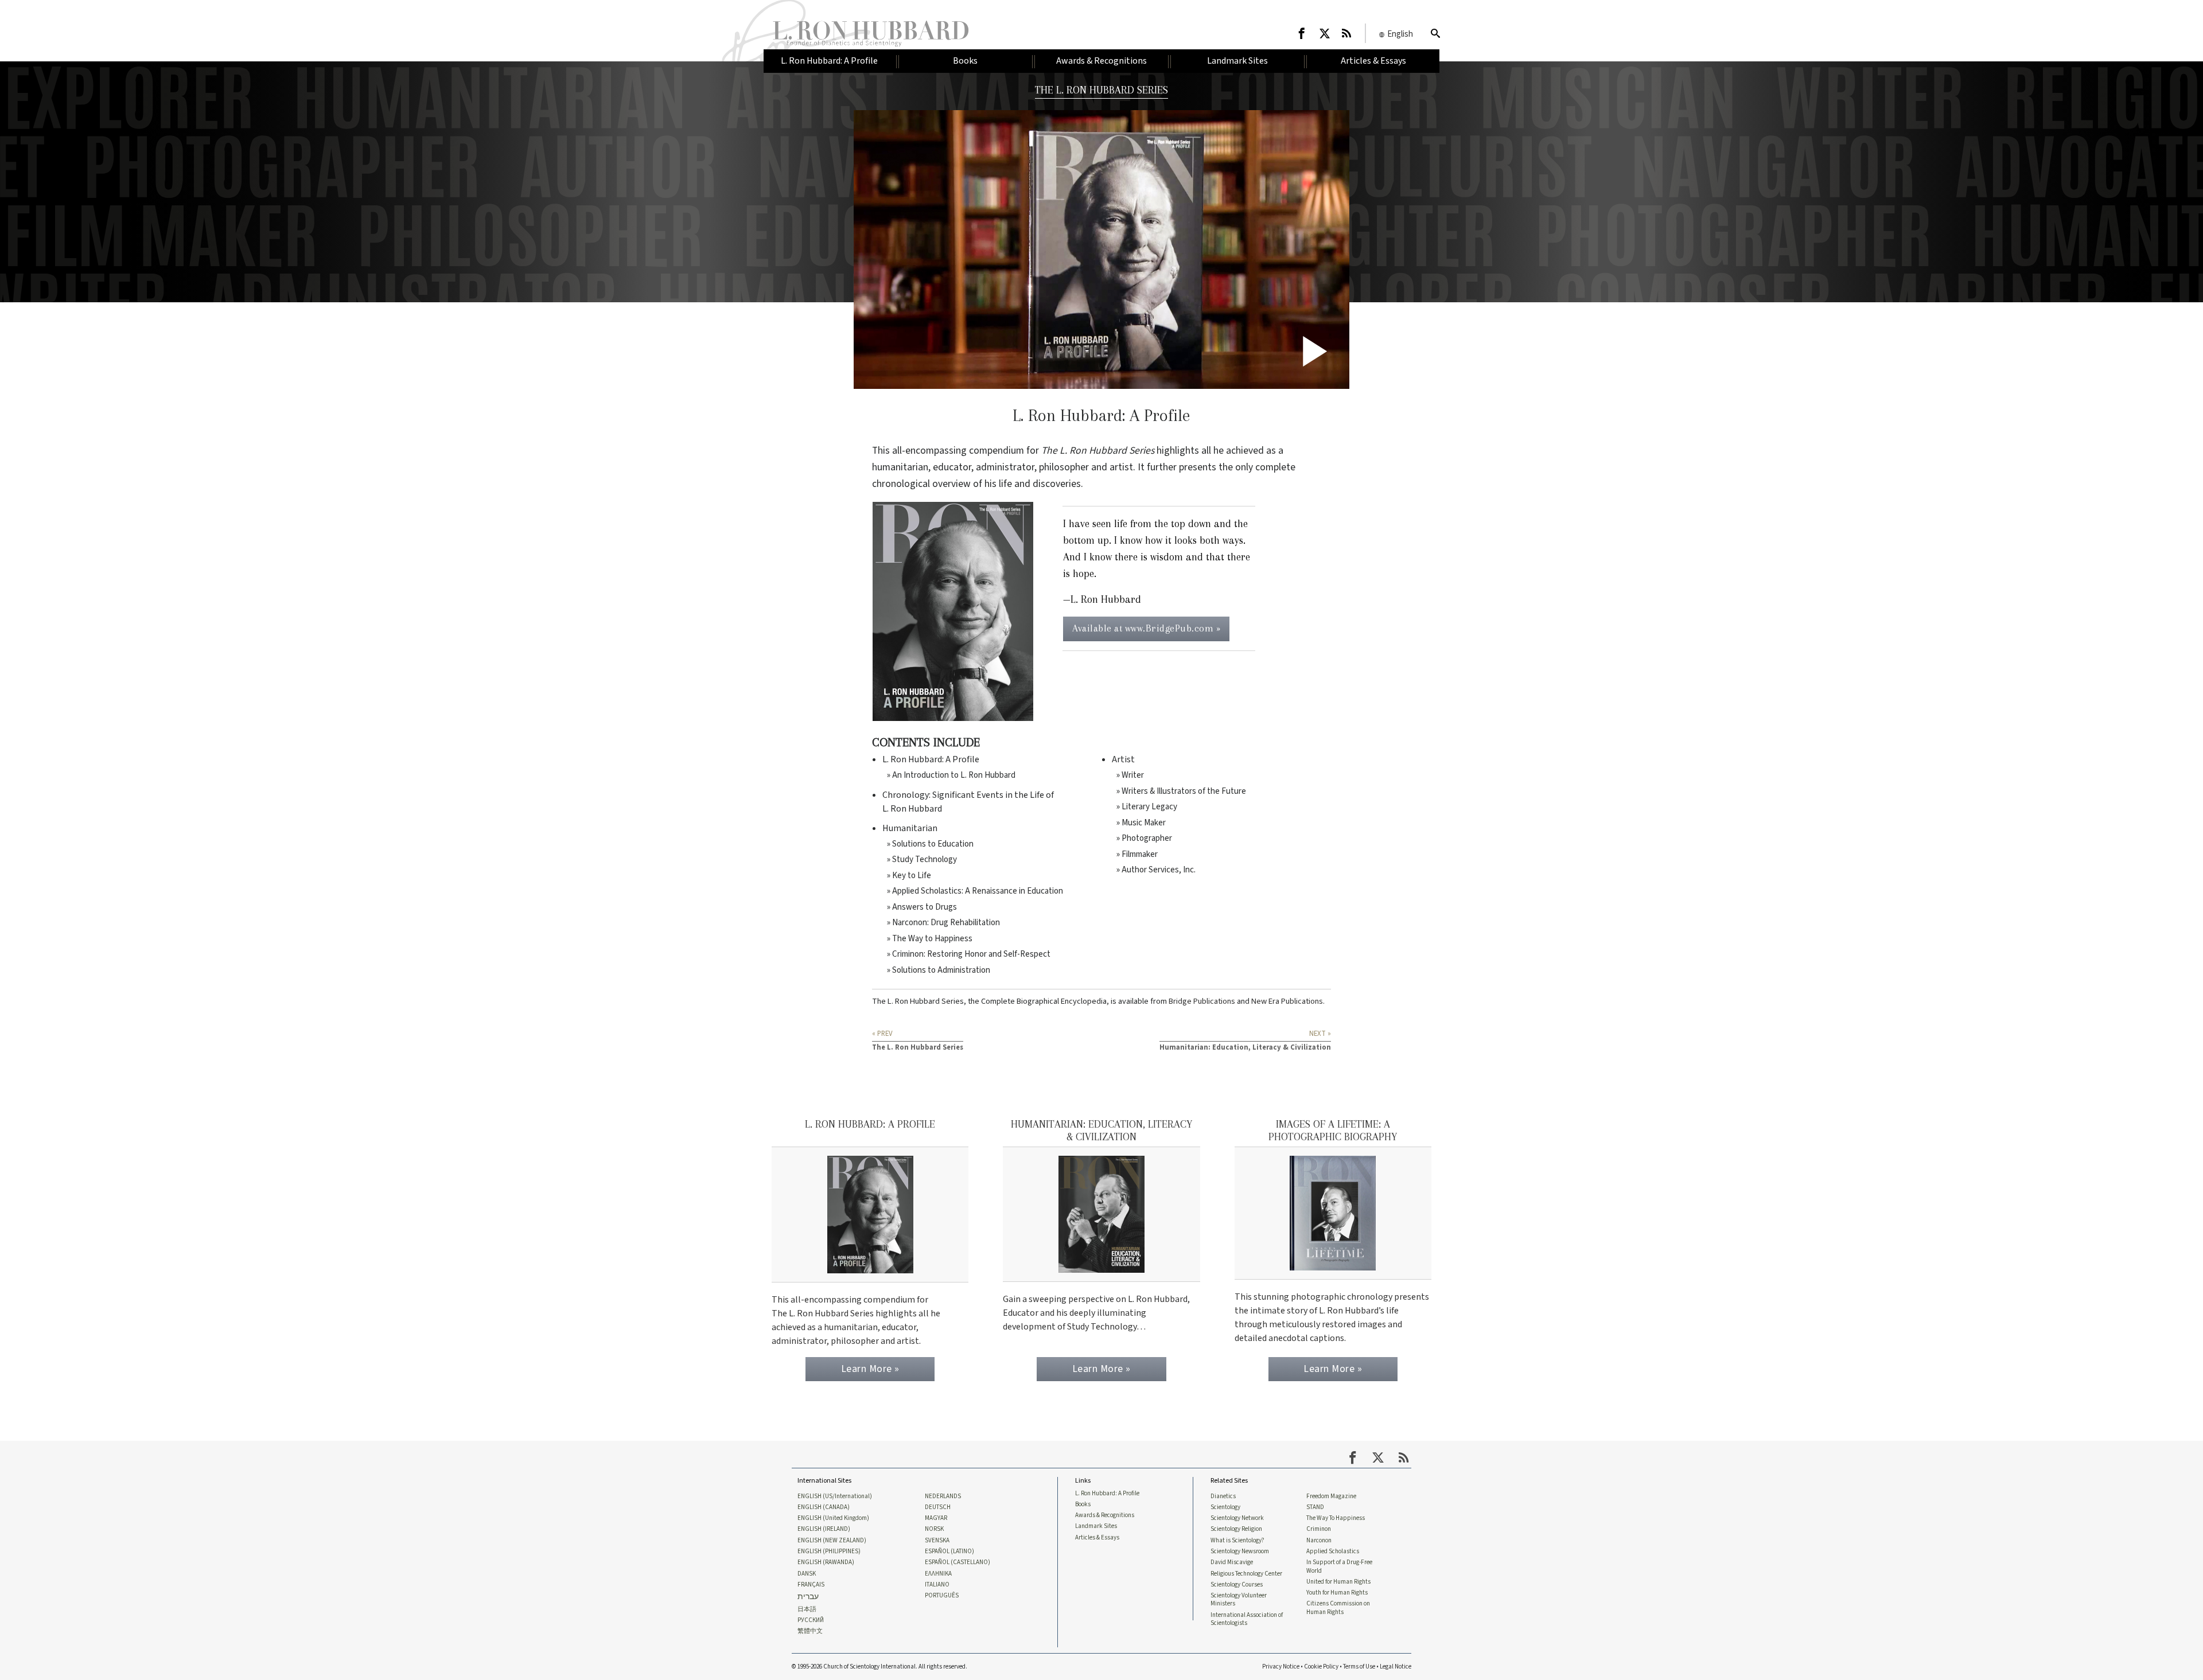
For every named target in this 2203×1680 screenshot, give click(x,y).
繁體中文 (810, 1631)
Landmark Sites (1096, 1526)
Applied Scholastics (1333, 1552)
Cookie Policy (1321, 1667)
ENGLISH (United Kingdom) (833, 1518)
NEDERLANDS (943, 1496)
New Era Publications (1287, 1001)
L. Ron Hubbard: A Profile (1107, 1494)
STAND (1315, 1507)
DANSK (807, 1574)
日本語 (807, 1609)
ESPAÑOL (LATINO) (949, 1552)
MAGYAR (936, 1518)
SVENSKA (937, 1541)
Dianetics (1223, 1496)
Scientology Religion (1236, 1529)
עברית (808, 1597)
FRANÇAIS (811, 1585)
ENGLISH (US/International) (835, 1496)
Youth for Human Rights (1337, 1593)
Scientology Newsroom (1240, 1552)
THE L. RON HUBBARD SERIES (1101, 90)
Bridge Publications (1202, 1001)
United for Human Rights (1338, 1582)
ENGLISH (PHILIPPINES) (829, 1552)
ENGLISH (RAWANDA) (826, 1562)
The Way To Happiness (1336, 1518)
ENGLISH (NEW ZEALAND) (832, 1541)
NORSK (934, 1529)
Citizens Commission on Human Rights (1338, 1608)
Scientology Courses (1237, 1585)
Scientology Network (1237, 1518)
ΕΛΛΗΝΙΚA (938, 1574)
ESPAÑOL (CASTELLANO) (958, 1562)
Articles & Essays (1097, 1538)
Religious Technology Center (1246, 1574)
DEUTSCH (938, 1507)
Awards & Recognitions (1105, 1515)
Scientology (1225, 1507)
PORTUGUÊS (942, 1596)
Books (1083, 1504)
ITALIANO (937, 1585)
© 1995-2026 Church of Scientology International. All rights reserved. (879, 1667)
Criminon (1319, 1529)
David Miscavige (1232, 1562)
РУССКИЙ (811, 1620)
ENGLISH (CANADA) (824, 1507)
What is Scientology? (1237, 1541)
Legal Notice (1396, 1667)
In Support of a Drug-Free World (1339, 1566)
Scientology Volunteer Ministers (1239, 1600)
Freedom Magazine (1331, 1496)
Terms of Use (1359, 1667)
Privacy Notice (1281, 1667)
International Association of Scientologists (1247, 1619)
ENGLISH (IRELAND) (824, 1529)
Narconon (1319, 1541)
